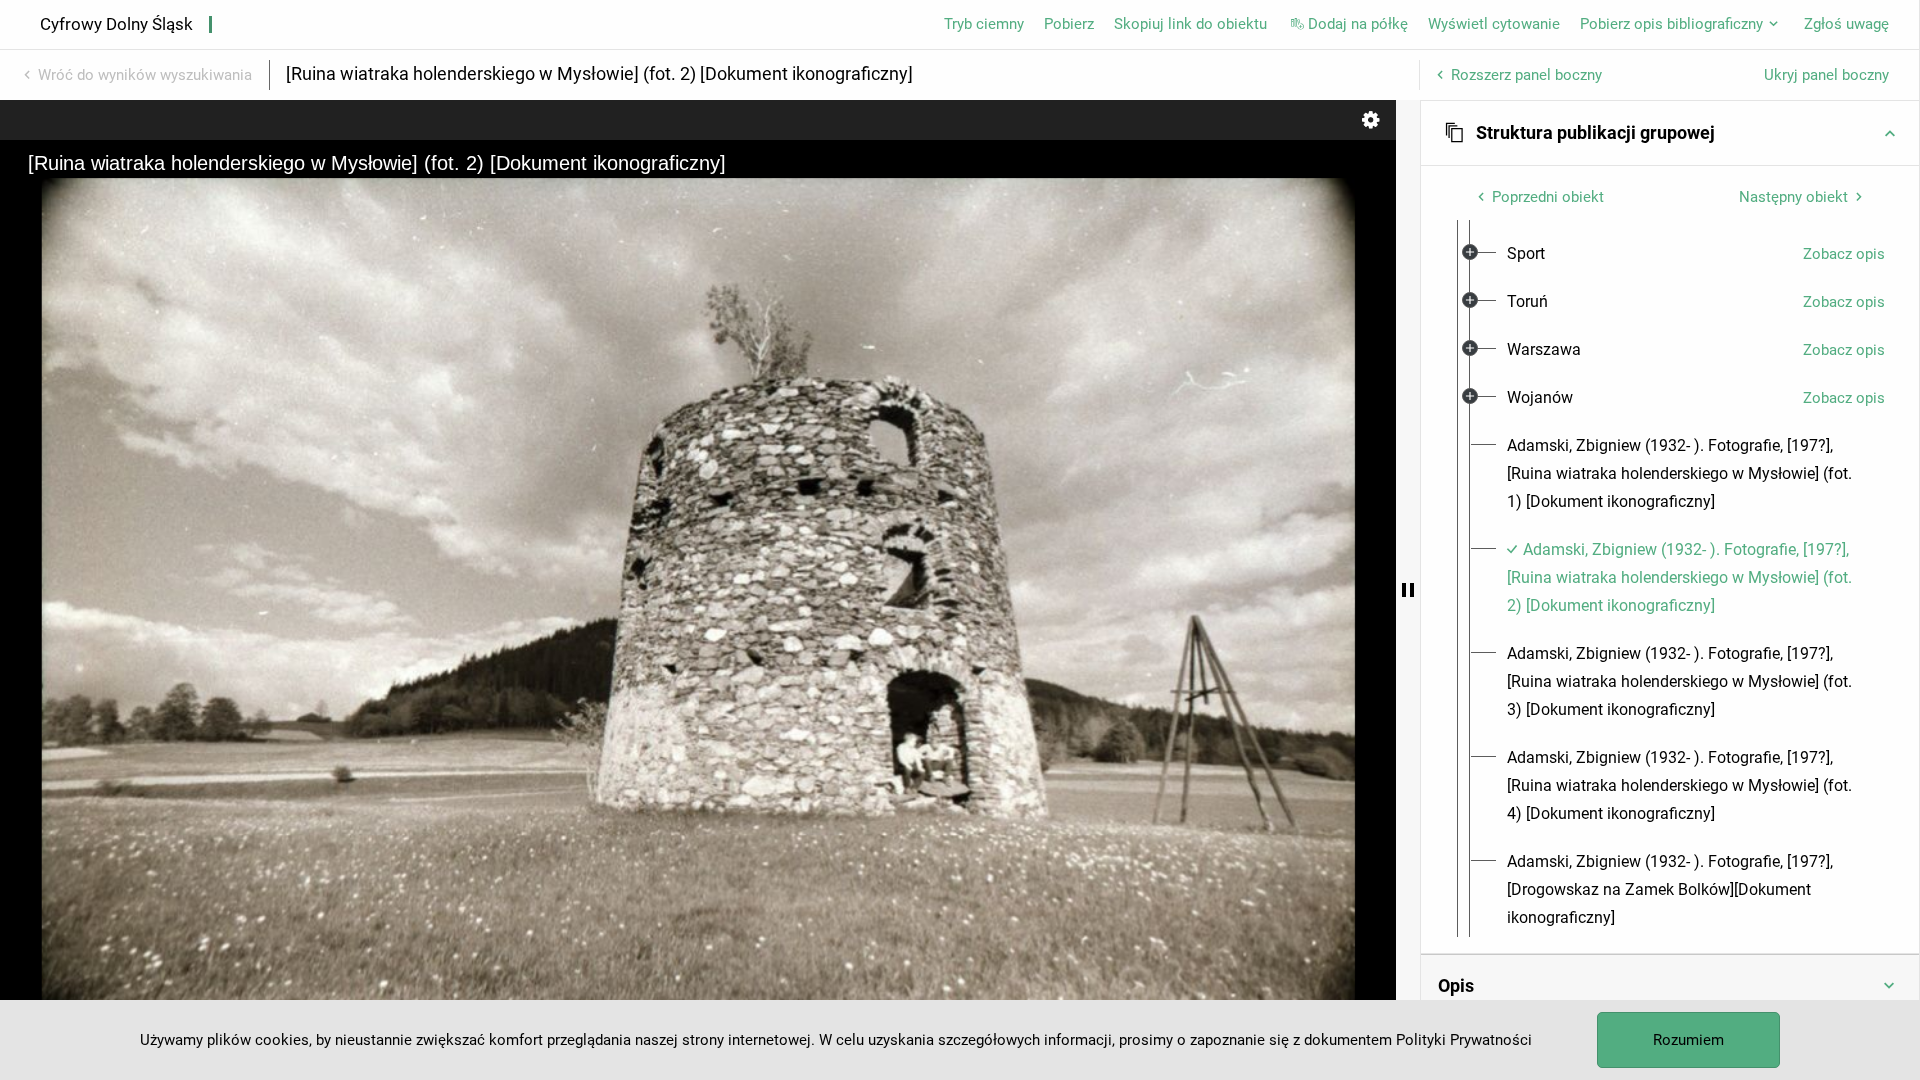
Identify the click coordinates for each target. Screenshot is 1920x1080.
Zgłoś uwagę (1846, 24)
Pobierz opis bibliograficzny (1671, 24)
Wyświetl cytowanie (1494, 24)
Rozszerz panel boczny (1526, 75)
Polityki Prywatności (1464, 1040)
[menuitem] (1526, 254)
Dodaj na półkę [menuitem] (1358, 24)
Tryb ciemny (984, 24)
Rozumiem (1688, 1040)
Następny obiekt (1793, 197)
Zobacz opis (1844, 254)
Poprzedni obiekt (1548, 197)
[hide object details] (1408, 590)
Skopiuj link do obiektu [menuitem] (1190, 24)
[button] (1670, 133)
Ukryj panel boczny (1826, 75)
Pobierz (1069, 24)
